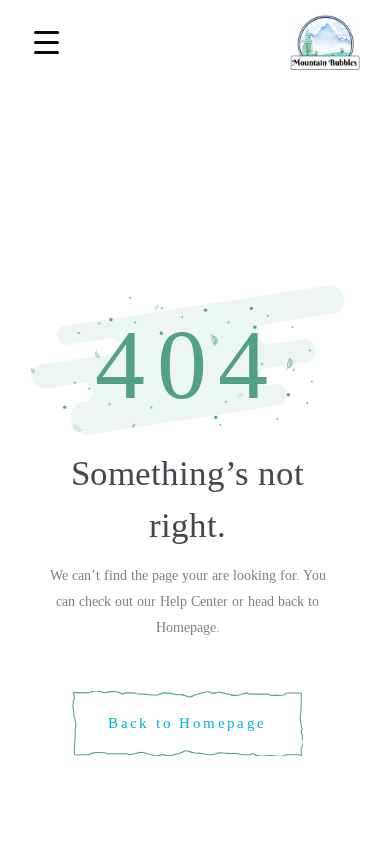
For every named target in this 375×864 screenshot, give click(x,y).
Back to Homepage (187, 723)
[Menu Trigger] (46, 42)
